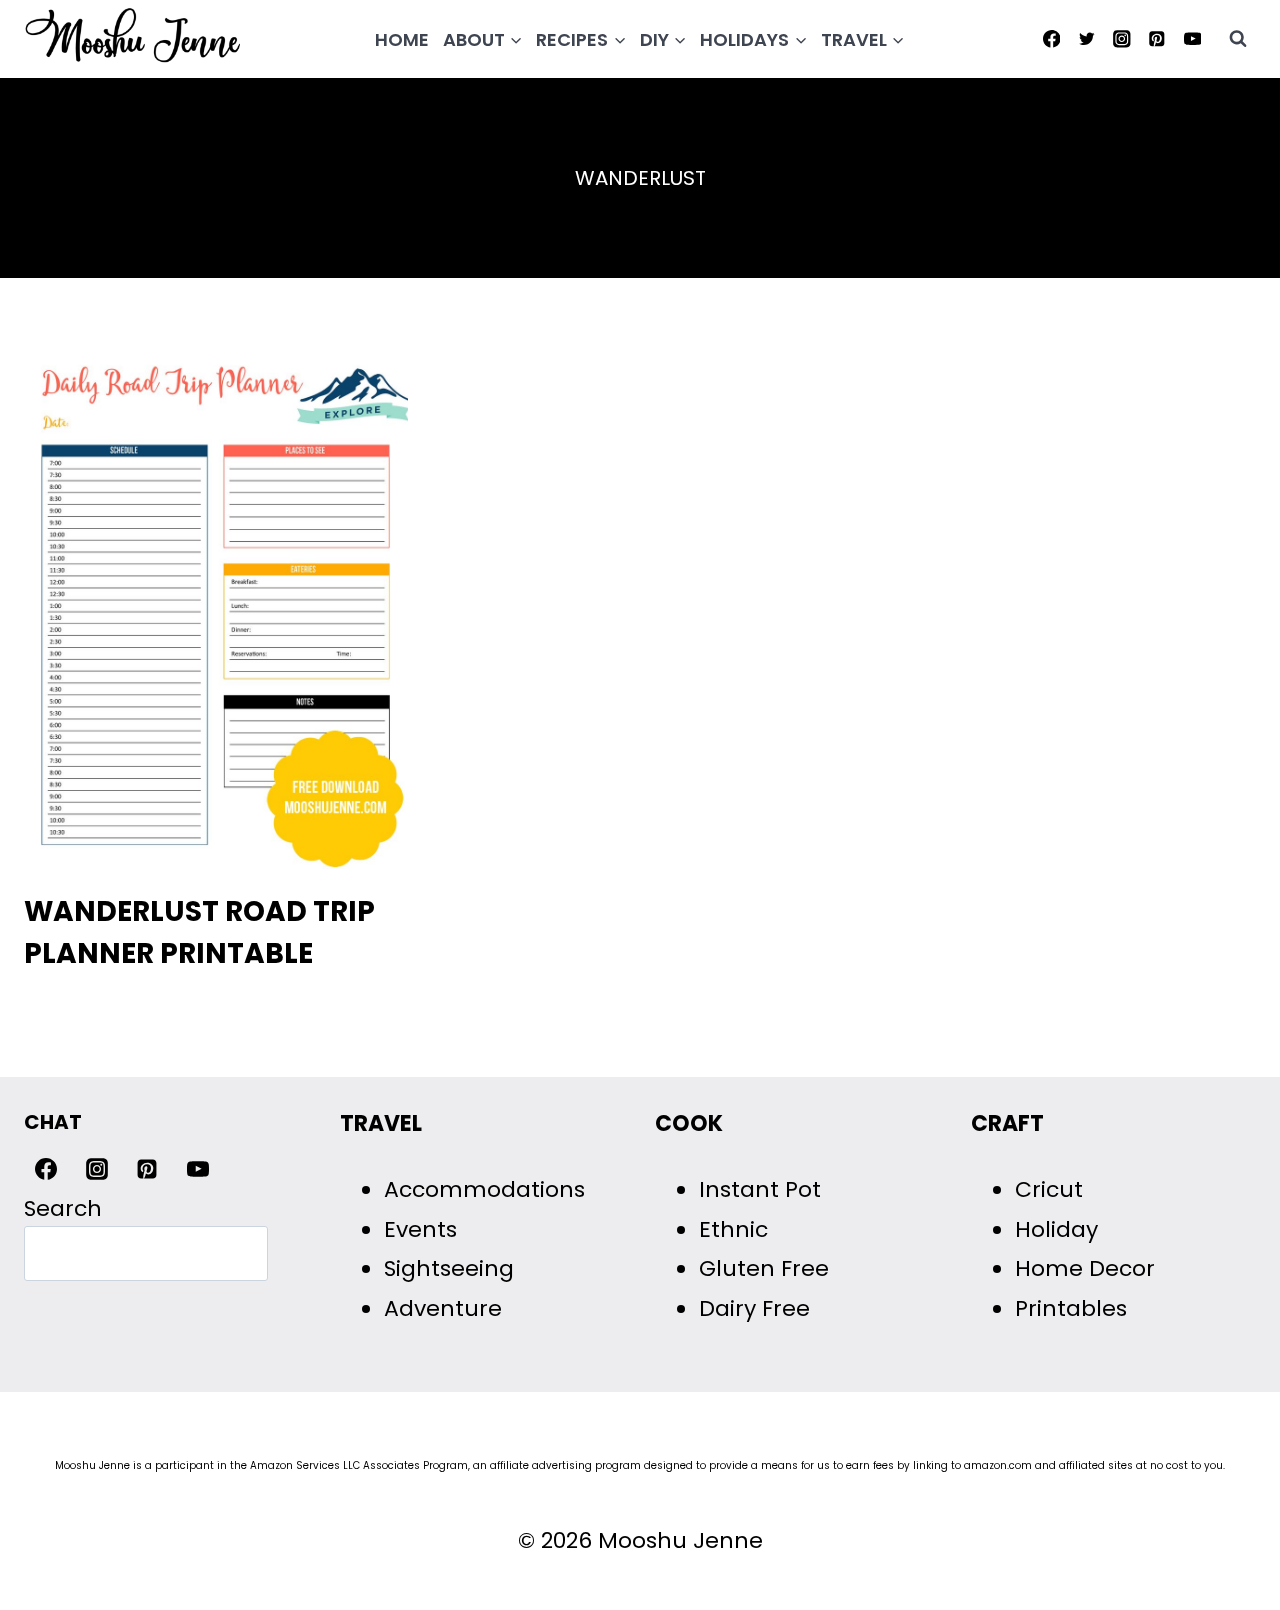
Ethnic (733, 1229)
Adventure (443, 1308)
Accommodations (484, 1189)
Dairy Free (754, 1308)
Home (402, 39)
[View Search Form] (1238, 39)
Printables (1071, 1308)
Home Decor (1085, 1268)
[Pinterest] (1157, 38)
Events (420, 1229)
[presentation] (216, 613)
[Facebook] (1051, 38)
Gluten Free (764, 1268)
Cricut (1049, 1189)
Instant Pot (760, 1189)
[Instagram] (1121, 38)
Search (63, 1208)
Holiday (1056, 1229)
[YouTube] (1192, 38)
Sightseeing (449, 1268)
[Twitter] (1086, 38)
